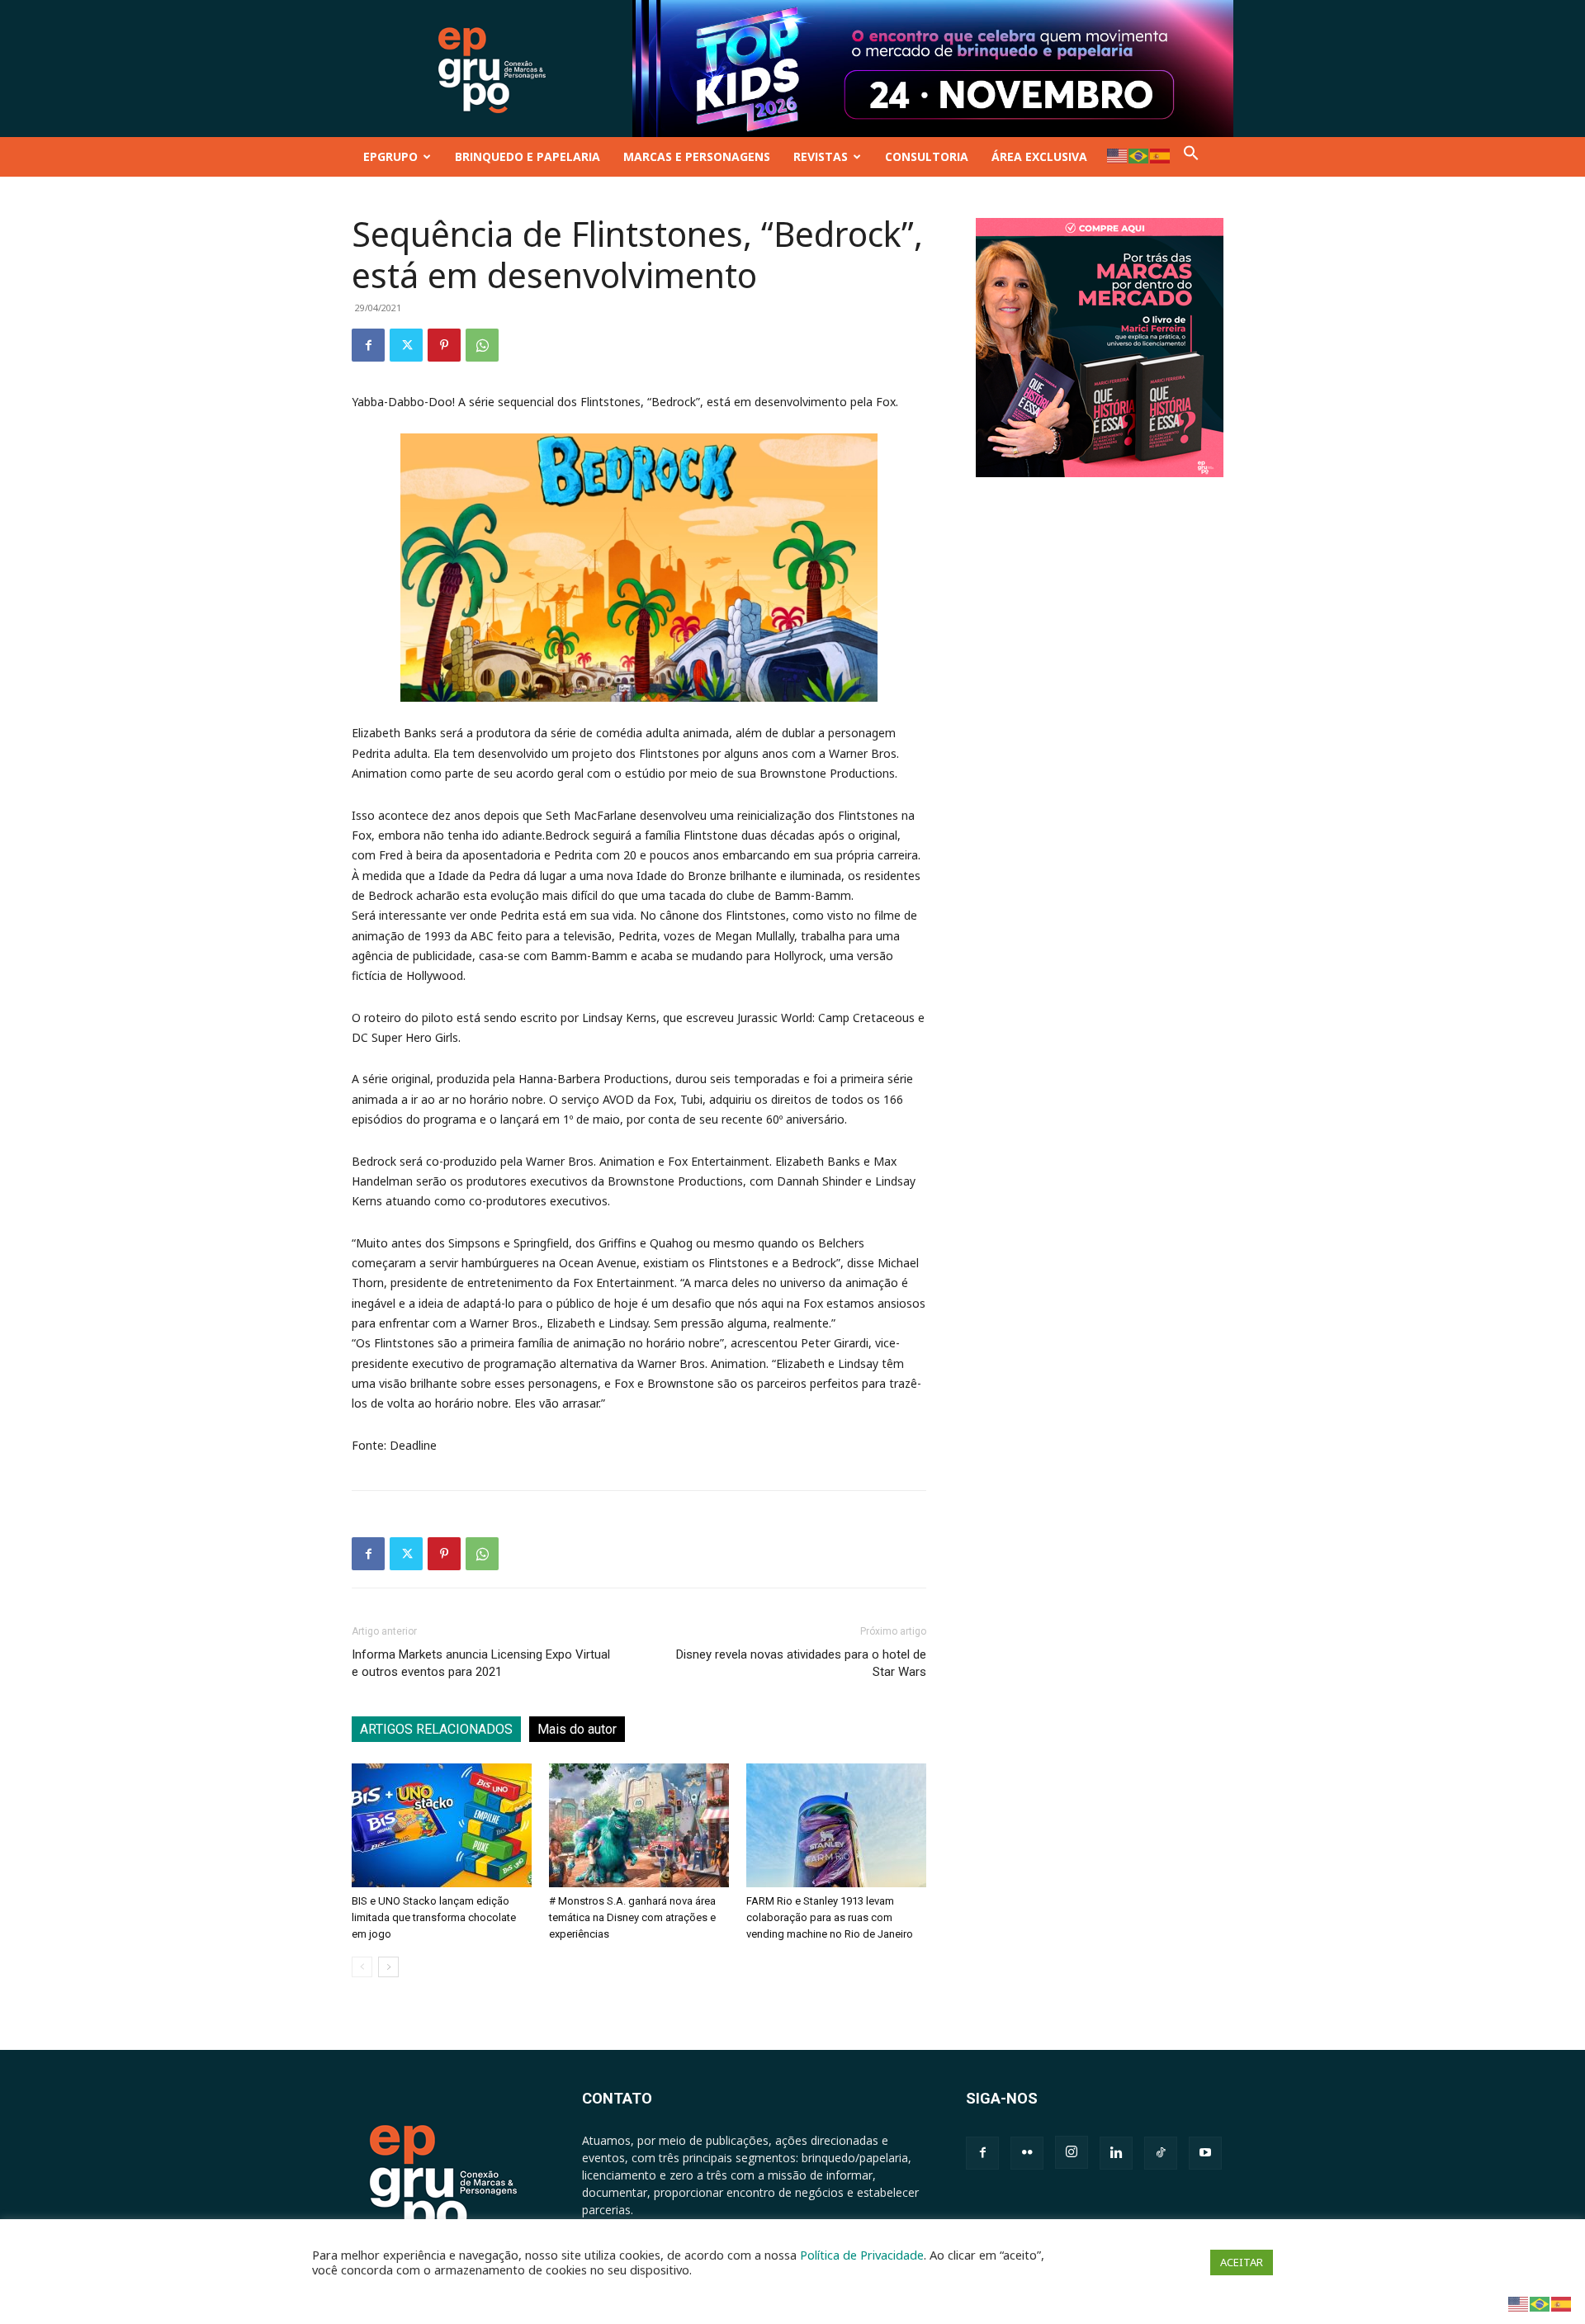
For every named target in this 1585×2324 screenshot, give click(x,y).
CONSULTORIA (927, 156)
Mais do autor (577, 1729)
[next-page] (388, 1967)
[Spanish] (1161, 155)
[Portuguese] (1139, 155)
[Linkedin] (1116, 2153)
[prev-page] (362, 1967)
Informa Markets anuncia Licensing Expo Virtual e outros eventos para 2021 (481, 1663)
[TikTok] (1161, 2153)
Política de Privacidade (862, 2255)
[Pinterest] (444, 345)
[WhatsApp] (482, 345)
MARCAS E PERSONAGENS (697, 156)
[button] (1191, 156)
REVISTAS (821, 156)
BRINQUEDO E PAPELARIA (528, 156)
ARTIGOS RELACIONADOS (436, 1729)
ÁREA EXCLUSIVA (1039, 156)
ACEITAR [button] (1242, 2262)
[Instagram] (1072, 2152)
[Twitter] (406, 345)
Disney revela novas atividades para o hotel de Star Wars (801, 1663)
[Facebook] (368, 345)
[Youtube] (1205, 2153)
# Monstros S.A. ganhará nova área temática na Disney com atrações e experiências (632, 1917)
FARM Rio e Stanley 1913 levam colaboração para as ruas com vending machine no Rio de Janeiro (830, 1917)
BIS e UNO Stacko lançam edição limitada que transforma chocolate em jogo (434, 1917)
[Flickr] (1027, 2153)
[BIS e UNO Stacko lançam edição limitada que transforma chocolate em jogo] (442, 1825)
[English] (1118, 155)
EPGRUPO (390, 156)
